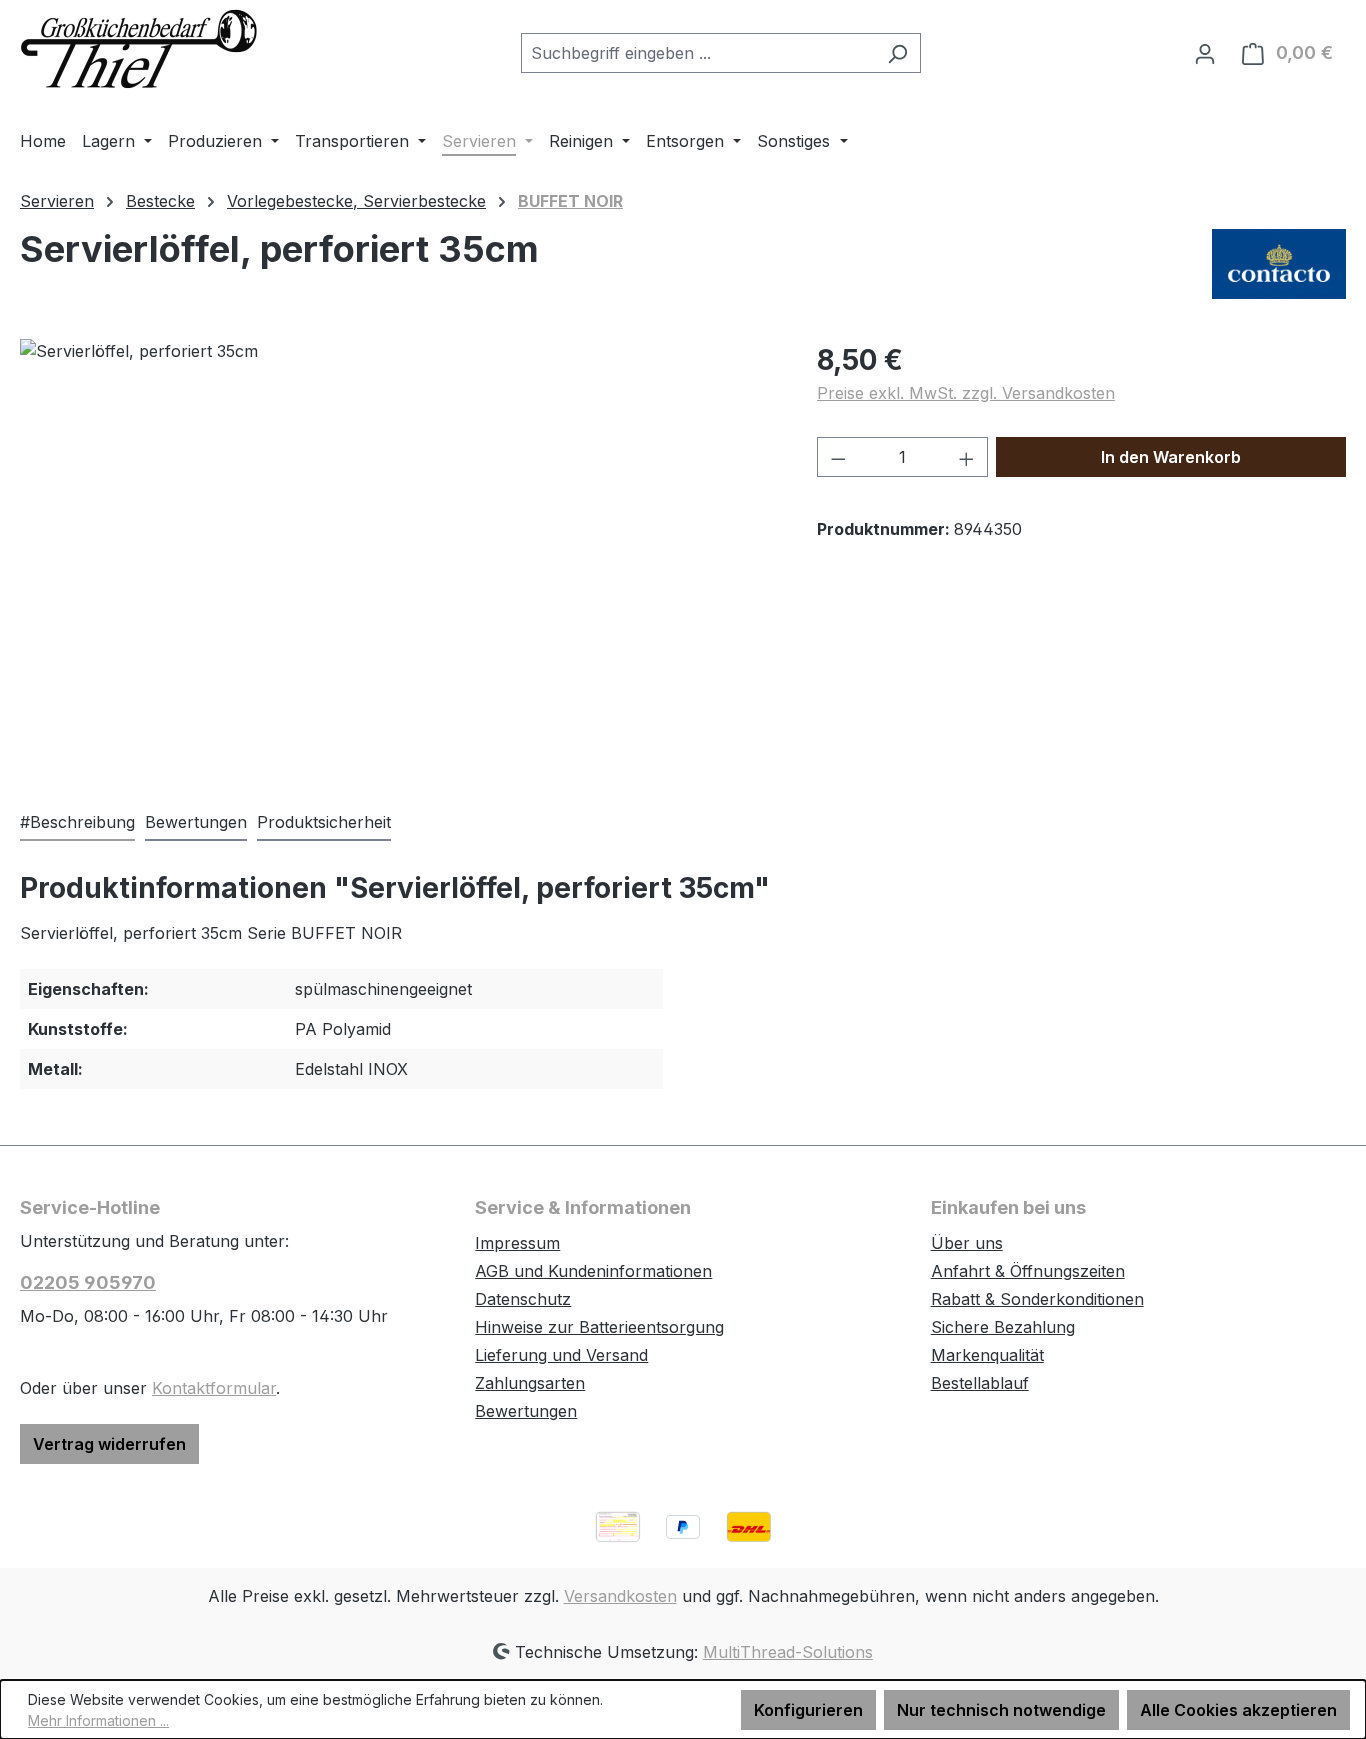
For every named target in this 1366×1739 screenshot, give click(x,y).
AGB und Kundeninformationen (593, 1271)
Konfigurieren (808, 1710)
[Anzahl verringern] (838, 457)
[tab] (77, 823)
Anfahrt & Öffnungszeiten (1028, 1271)
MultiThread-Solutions (788, 1652)
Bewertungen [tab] (196, 822)
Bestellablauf (980, 1383)
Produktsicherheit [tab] (324, 822)
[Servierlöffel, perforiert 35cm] (398, 554)
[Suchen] (897, 53)
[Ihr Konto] (1205, 53)
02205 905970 (88, 1282)
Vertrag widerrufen (109, 1444)
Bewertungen (526, 1411)
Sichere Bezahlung (1003, 1327)
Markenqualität (987, 1355)
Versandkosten (620, 1596)
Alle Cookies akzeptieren (1238, 1710)
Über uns (967, 1243)
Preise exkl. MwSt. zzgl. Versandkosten (966, 393)
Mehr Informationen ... (98, 1720)
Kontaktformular (214, 1388)
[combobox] (698, 53)
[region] (398, 554)
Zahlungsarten (530, 1383)
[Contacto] (1279, 264)
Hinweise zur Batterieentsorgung (599, 1327)
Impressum (517, 1243)
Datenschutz (523, 1299)
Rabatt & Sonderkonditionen (1037, 1299)
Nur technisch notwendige (1001, 1710)
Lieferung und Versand (561, 1355)
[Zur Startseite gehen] (140, 48)
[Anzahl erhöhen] (967, 457)
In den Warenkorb (1171, 457)
